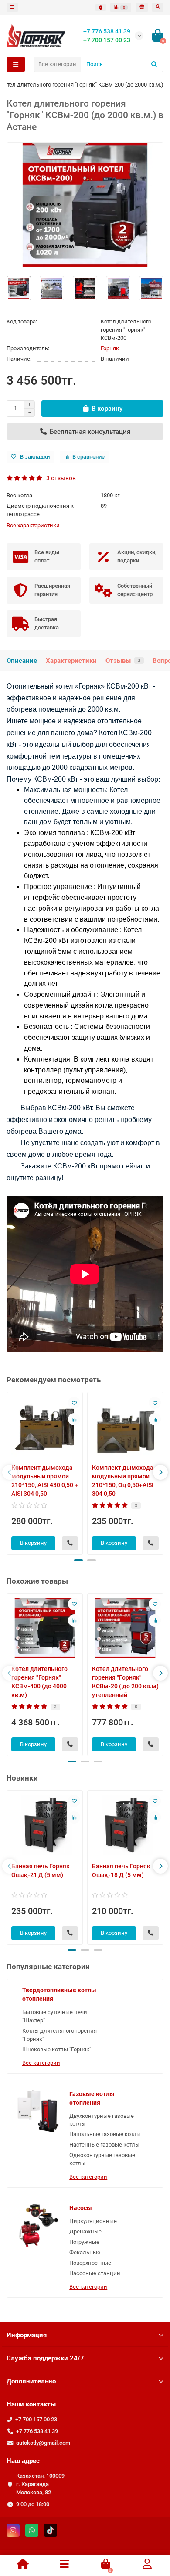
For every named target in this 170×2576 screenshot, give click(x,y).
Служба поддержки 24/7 (45, 2358)
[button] (78, 1560)
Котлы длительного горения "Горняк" (59, 2035)
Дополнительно (31, 2381)
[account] (158, 7)
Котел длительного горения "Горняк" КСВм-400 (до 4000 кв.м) (39, 1682)
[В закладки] (74, 1403)
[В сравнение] (74, 1419)
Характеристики (71, 661)
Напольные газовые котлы (105, 2134)
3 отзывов (61, 478)
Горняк (110, 348)
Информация (27, 2335)
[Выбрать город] (101, 8)
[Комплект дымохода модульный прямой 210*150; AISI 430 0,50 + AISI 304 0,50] (45, 1427)
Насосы (81, 2208)
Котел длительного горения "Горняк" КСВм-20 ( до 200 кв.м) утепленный (125, 1682)
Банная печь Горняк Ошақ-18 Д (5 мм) (121, 1870)
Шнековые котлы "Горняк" (57, 2049)
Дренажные (85, 2232)
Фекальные (85, 2252)
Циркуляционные (93, 2221)
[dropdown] (12, 7)
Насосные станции (95, 2273)
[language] (142, 7)
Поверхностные (90, 2263)
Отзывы (123, 661)
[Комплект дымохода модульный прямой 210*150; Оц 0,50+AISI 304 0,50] (125, 1427)
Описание (22, 661)
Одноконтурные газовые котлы (102, 2159)
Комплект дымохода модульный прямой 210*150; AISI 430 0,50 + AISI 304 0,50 (45, 1481)
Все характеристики (33, 525)
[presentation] (10, 1472)
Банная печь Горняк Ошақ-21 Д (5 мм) (41, 1870)
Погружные (84, 2242)
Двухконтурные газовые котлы (102, 2120)
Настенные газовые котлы (104, 2145)
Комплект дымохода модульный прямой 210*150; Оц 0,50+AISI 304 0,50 (123, 1481)
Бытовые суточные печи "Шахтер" (55, 2016)
